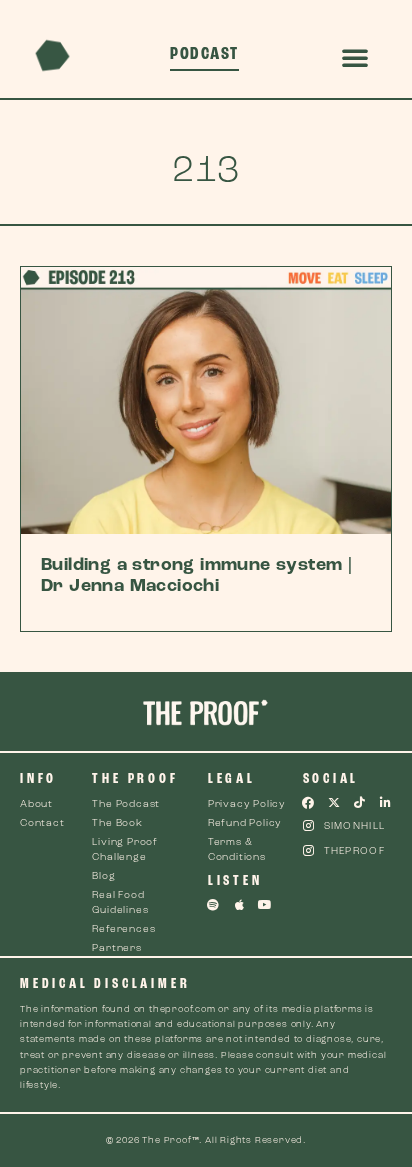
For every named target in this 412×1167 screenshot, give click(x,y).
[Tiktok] (360, 803)
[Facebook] (309, 803)
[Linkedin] (386, 803)
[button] (355, 57)
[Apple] (240, 905)
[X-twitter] (334, 803)
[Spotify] (214, 905)
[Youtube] (265, 905)
